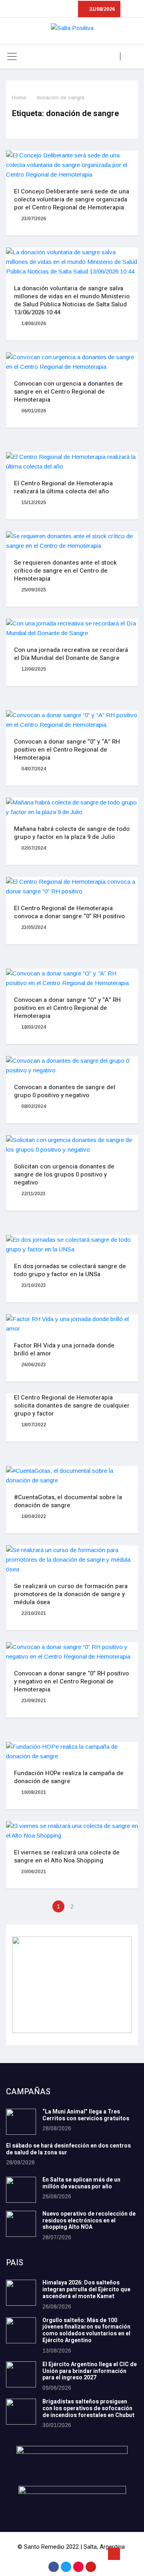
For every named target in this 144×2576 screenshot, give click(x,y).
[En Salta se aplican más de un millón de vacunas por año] (21, 2190)
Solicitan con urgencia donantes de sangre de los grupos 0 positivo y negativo (64, 1174)
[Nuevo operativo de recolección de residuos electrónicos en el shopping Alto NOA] (21, 2224)
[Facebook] (54, 2567)
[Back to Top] (114, 2554)
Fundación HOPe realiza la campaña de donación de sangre (69, 1777)
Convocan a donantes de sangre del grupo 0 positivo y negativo (65, 1091)
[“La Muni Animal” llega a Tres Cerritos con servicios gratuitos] (21, 2122)
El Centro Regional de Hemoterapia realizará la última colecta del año (63, 487)
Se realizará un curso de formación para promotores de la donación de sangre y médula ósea (71, 1594)
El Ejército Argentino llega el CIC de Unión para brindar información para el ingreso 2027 (90, 2371)
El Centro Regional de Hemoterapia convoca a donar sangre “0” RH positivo (69, 912)
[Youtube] (91, 2567)
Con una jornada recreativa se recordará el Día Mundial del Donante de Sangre (71, 654)
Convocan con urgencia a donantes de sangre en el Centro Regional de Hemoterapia (68, 392)
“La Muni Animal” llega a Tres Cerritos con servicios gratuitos (86, 2115)
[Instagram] (78, 2567)
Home (19, 98)
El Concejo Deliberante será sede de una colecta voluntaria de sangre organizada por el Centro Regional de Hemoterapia (72, 199)
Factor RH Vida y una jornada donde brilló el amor (64, 1349)
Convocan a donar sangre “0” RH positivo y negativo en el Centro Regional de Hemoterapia (71, 1681)
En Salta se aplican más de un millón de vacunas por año (81, 2183)
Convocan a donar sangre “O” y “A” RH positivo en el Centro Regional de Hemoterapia (67, 1008)
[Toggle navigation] (12, 56)
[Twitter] (66, 2567)
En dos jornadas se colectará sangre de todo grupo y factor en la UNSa (70, 1270)
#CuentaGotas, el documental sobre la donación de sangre (68, 1501)
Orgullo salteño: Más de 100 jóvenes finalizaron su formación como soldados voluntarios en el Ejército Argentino (86, 2330)
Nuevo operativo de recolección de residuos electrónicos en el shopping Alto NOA (89, 2221)
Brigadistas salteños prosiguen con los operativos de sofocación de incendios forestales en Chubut (88, 2408)
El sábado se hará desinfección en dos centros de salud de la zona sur (68, 2149)
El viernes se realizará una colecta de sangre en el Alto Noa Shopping (67, 1856)
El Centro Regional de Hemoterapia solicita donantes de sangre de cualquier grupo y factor (72, 1406)
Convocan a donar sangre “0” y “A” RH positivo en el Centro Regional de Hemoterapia (67, 750)
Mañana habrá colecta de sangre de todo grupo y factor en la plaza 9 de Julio (72, 833)
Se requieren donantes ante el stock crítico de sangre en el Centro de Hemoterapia (65, 571)
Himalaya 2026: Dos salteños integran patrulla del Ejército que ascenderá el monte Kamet (86, 2289)
